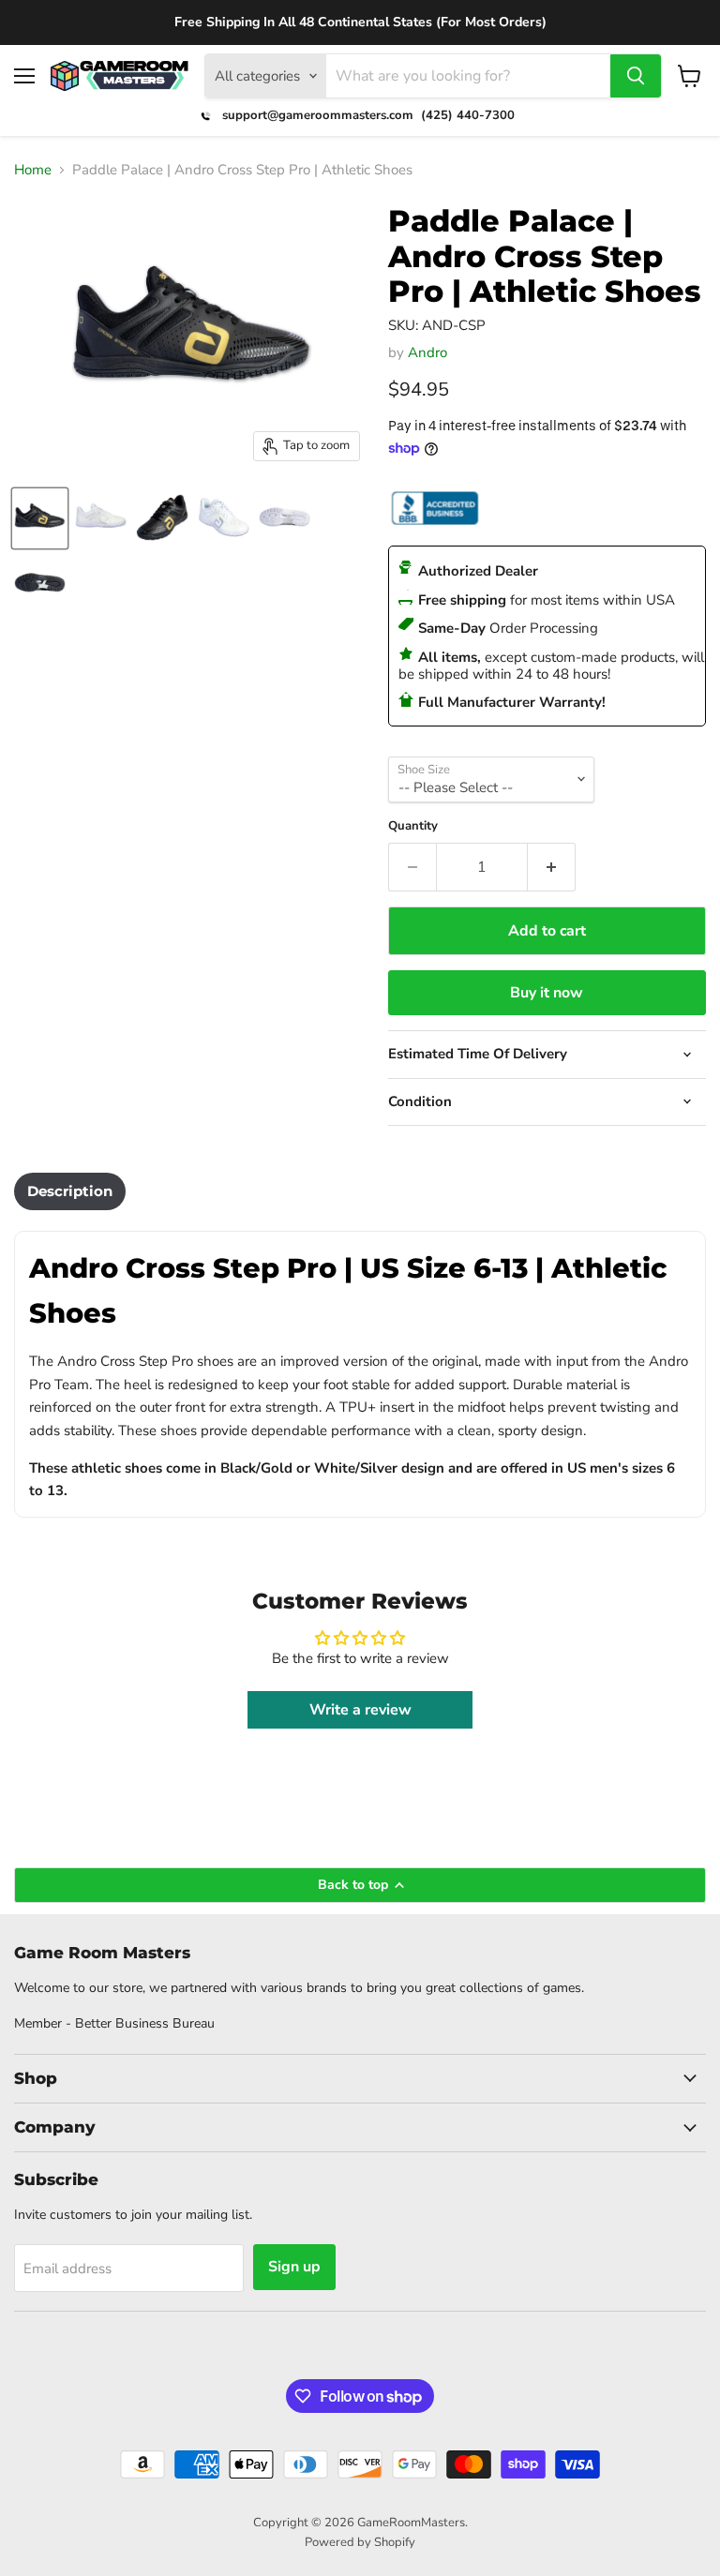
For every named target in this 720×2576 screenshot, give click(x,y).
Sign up (294, 2267)
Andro (427, 352)
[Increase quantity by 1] (552, 867)
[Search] (636, 76)
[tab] (70, 1191)
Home (33, 170)
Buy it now (547, 993)
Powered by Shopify (360, 2542)
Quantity (413, 826)
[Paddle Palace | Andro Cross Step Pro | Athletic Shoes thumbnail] (40, 518)
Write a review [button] (360, 1710)
